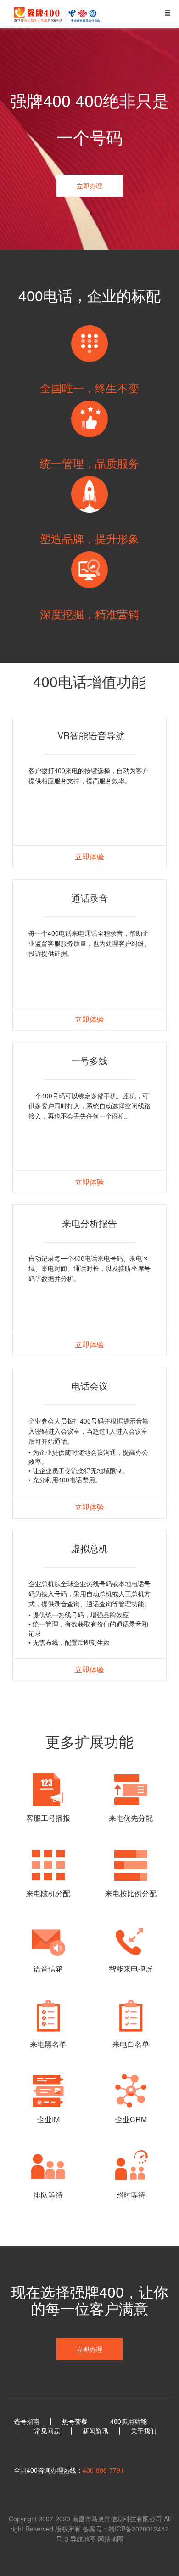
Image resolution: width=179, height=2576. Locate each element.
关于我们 (144, 2430)
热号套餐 (75, 2421)
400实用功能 (129, 2421)
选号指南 (27, 2421)
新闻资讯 (95, 2430)
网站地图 (111, 2539)
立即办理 (89, 186)
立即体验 (89, 856)
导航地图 (83, 2539)
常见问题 (47, 2430)
